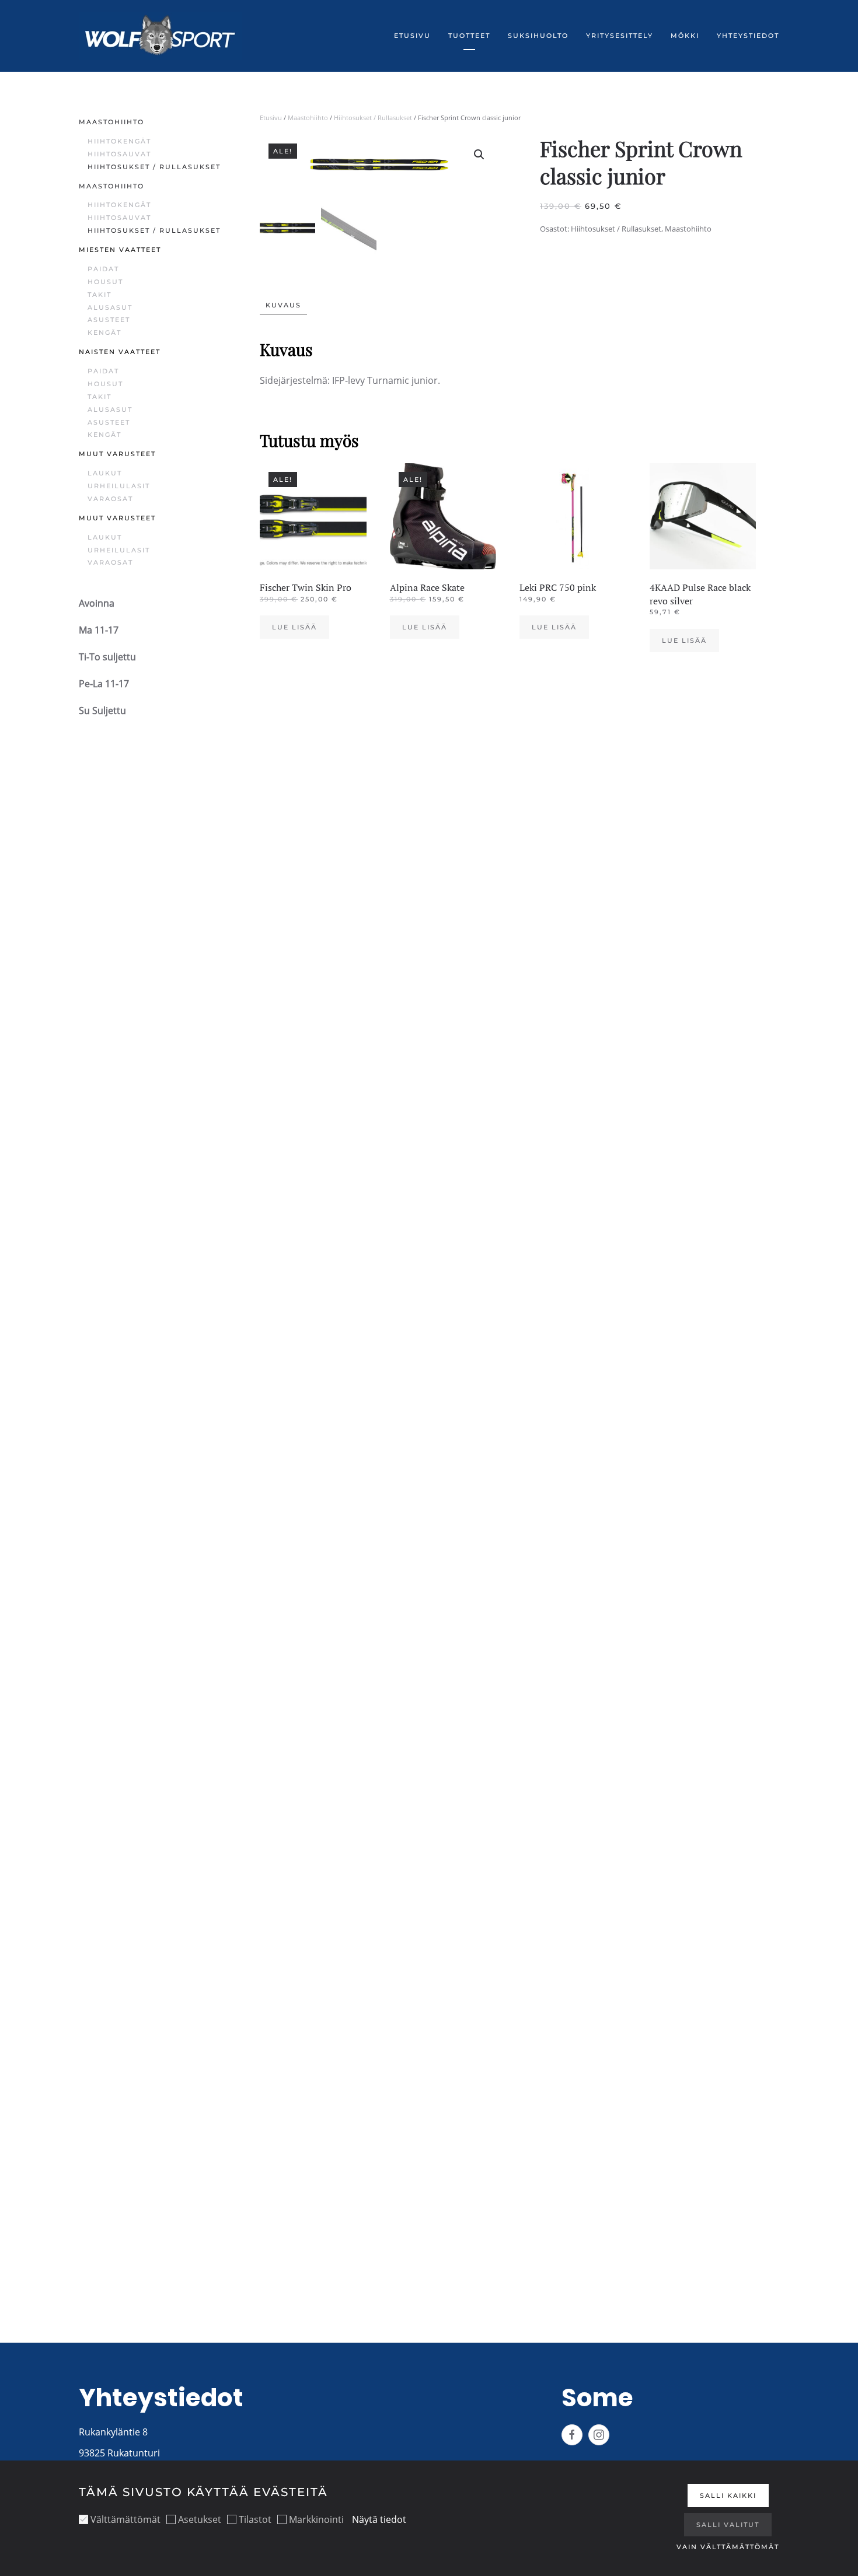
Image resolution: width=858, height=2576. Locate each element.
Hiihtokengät (119, 141)
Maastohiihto (308, 118)
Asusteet (109, 320)
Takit (100, 295)
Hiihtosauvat (119, 154)
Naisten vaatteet (120, 352)
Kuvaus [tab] (283, 305)
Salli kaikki (728, 2495)
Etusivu (412, 36)
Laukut (105, 473)
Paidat (103, 269)
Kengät (104, 332)
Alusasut (110, 307)
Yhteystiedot (748, 36)
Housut (105, 282)
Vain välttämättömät (728, 2547)
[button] (479, 155)
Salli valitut (728, 2525)
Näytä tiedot (379, 2519)
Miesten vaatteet (120, 250)
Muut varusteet (117, 454)
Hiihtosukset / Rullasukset (373, 118)
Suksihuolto (538, 36)
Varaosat (110, 499)
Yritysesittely (620, 36)
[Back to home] (161, 36)
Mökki (685, 36)
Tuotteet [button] (469, 36)
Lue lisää (294, 627)
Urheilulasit (119, 486)
